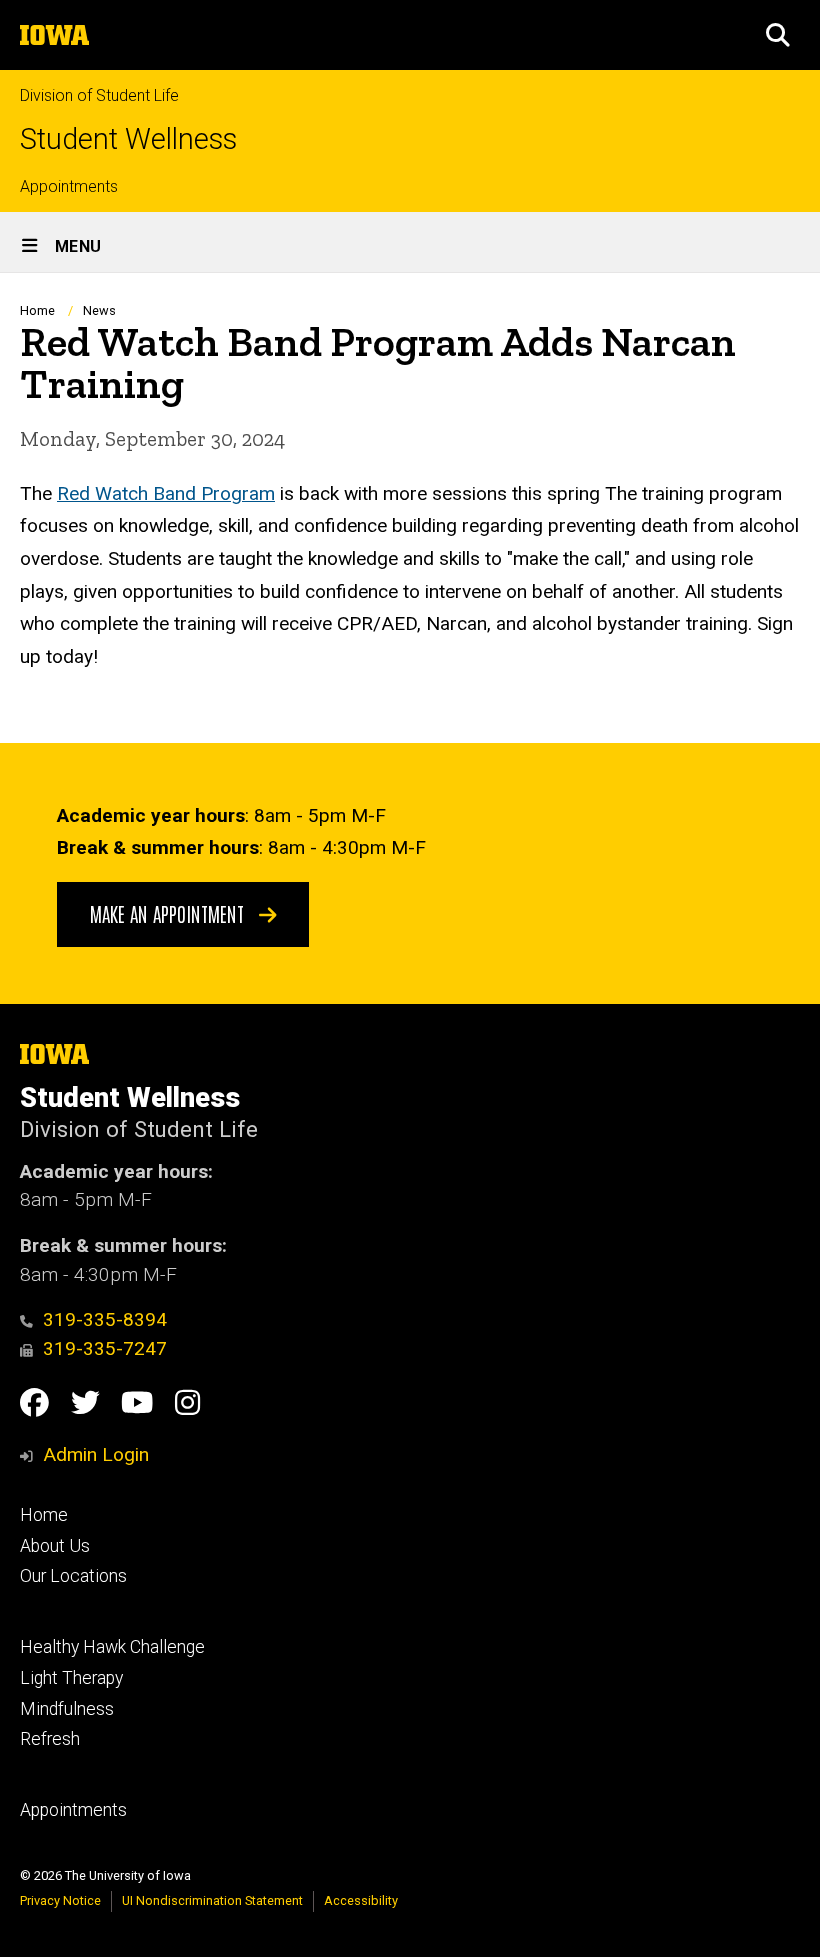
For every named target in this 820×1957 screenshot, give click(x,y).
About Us (55, 1546)
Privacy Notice (60, 1900)
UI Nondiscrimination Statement (212, 1900)
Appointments (69, 186)
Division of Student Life (99, 95)
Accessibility (361, 1900)
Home (37, 310)
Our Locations (73, 1576)
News (99, 310)
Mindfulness (67, 1709)
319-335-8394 (105, 1319)
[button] (778, 35)
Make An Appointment (169, 913)
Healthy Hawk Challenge (112, 1647)
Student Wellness (128, 139)
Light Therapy (71, 1678)
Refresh (50, 1739)
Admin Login (96, 1454)
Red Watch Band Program (166, 493)
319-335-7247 (105, 1348)
